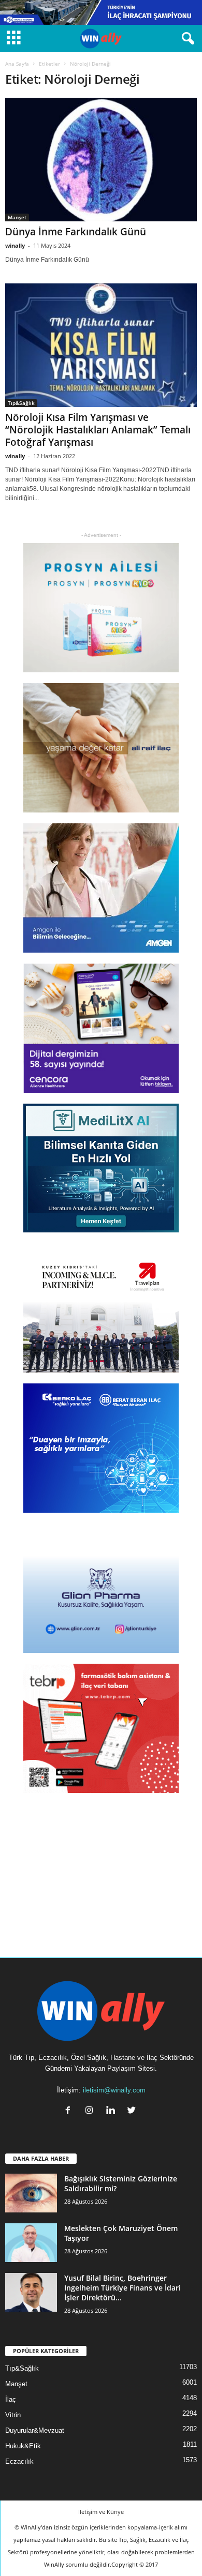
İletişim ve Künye (101, 2512)
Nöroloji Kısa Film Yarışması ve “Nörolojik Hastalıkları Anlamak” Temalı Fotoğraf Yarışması (98, 430)
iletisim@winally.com (114, 2090)
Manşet (17, 217)
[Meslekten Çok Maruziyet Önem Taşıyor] (31, 2243)
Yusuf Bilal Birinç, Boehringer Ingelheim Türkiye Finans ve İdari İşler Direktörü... (122, 2288)
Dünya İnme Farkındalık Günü (76, 232)
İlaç (11, 2399)
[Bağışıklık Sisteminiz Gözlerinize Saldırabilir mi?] (31, 2193)
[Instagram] (91, 2111)
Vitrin (13, 2415)
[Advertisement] (101, 1869)
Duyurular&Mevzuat (35, 2430)
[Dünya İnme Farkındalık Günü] (101, 160)
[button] (186, 39)
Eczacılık (19, 2461)
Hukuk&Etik (23, 2446)
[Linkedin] (113, 2111)
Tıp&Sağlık (21, 403)
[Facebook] (70, 2111)
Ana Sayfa (17, 64)
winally (15, 245)
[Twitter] (133, 2111)
